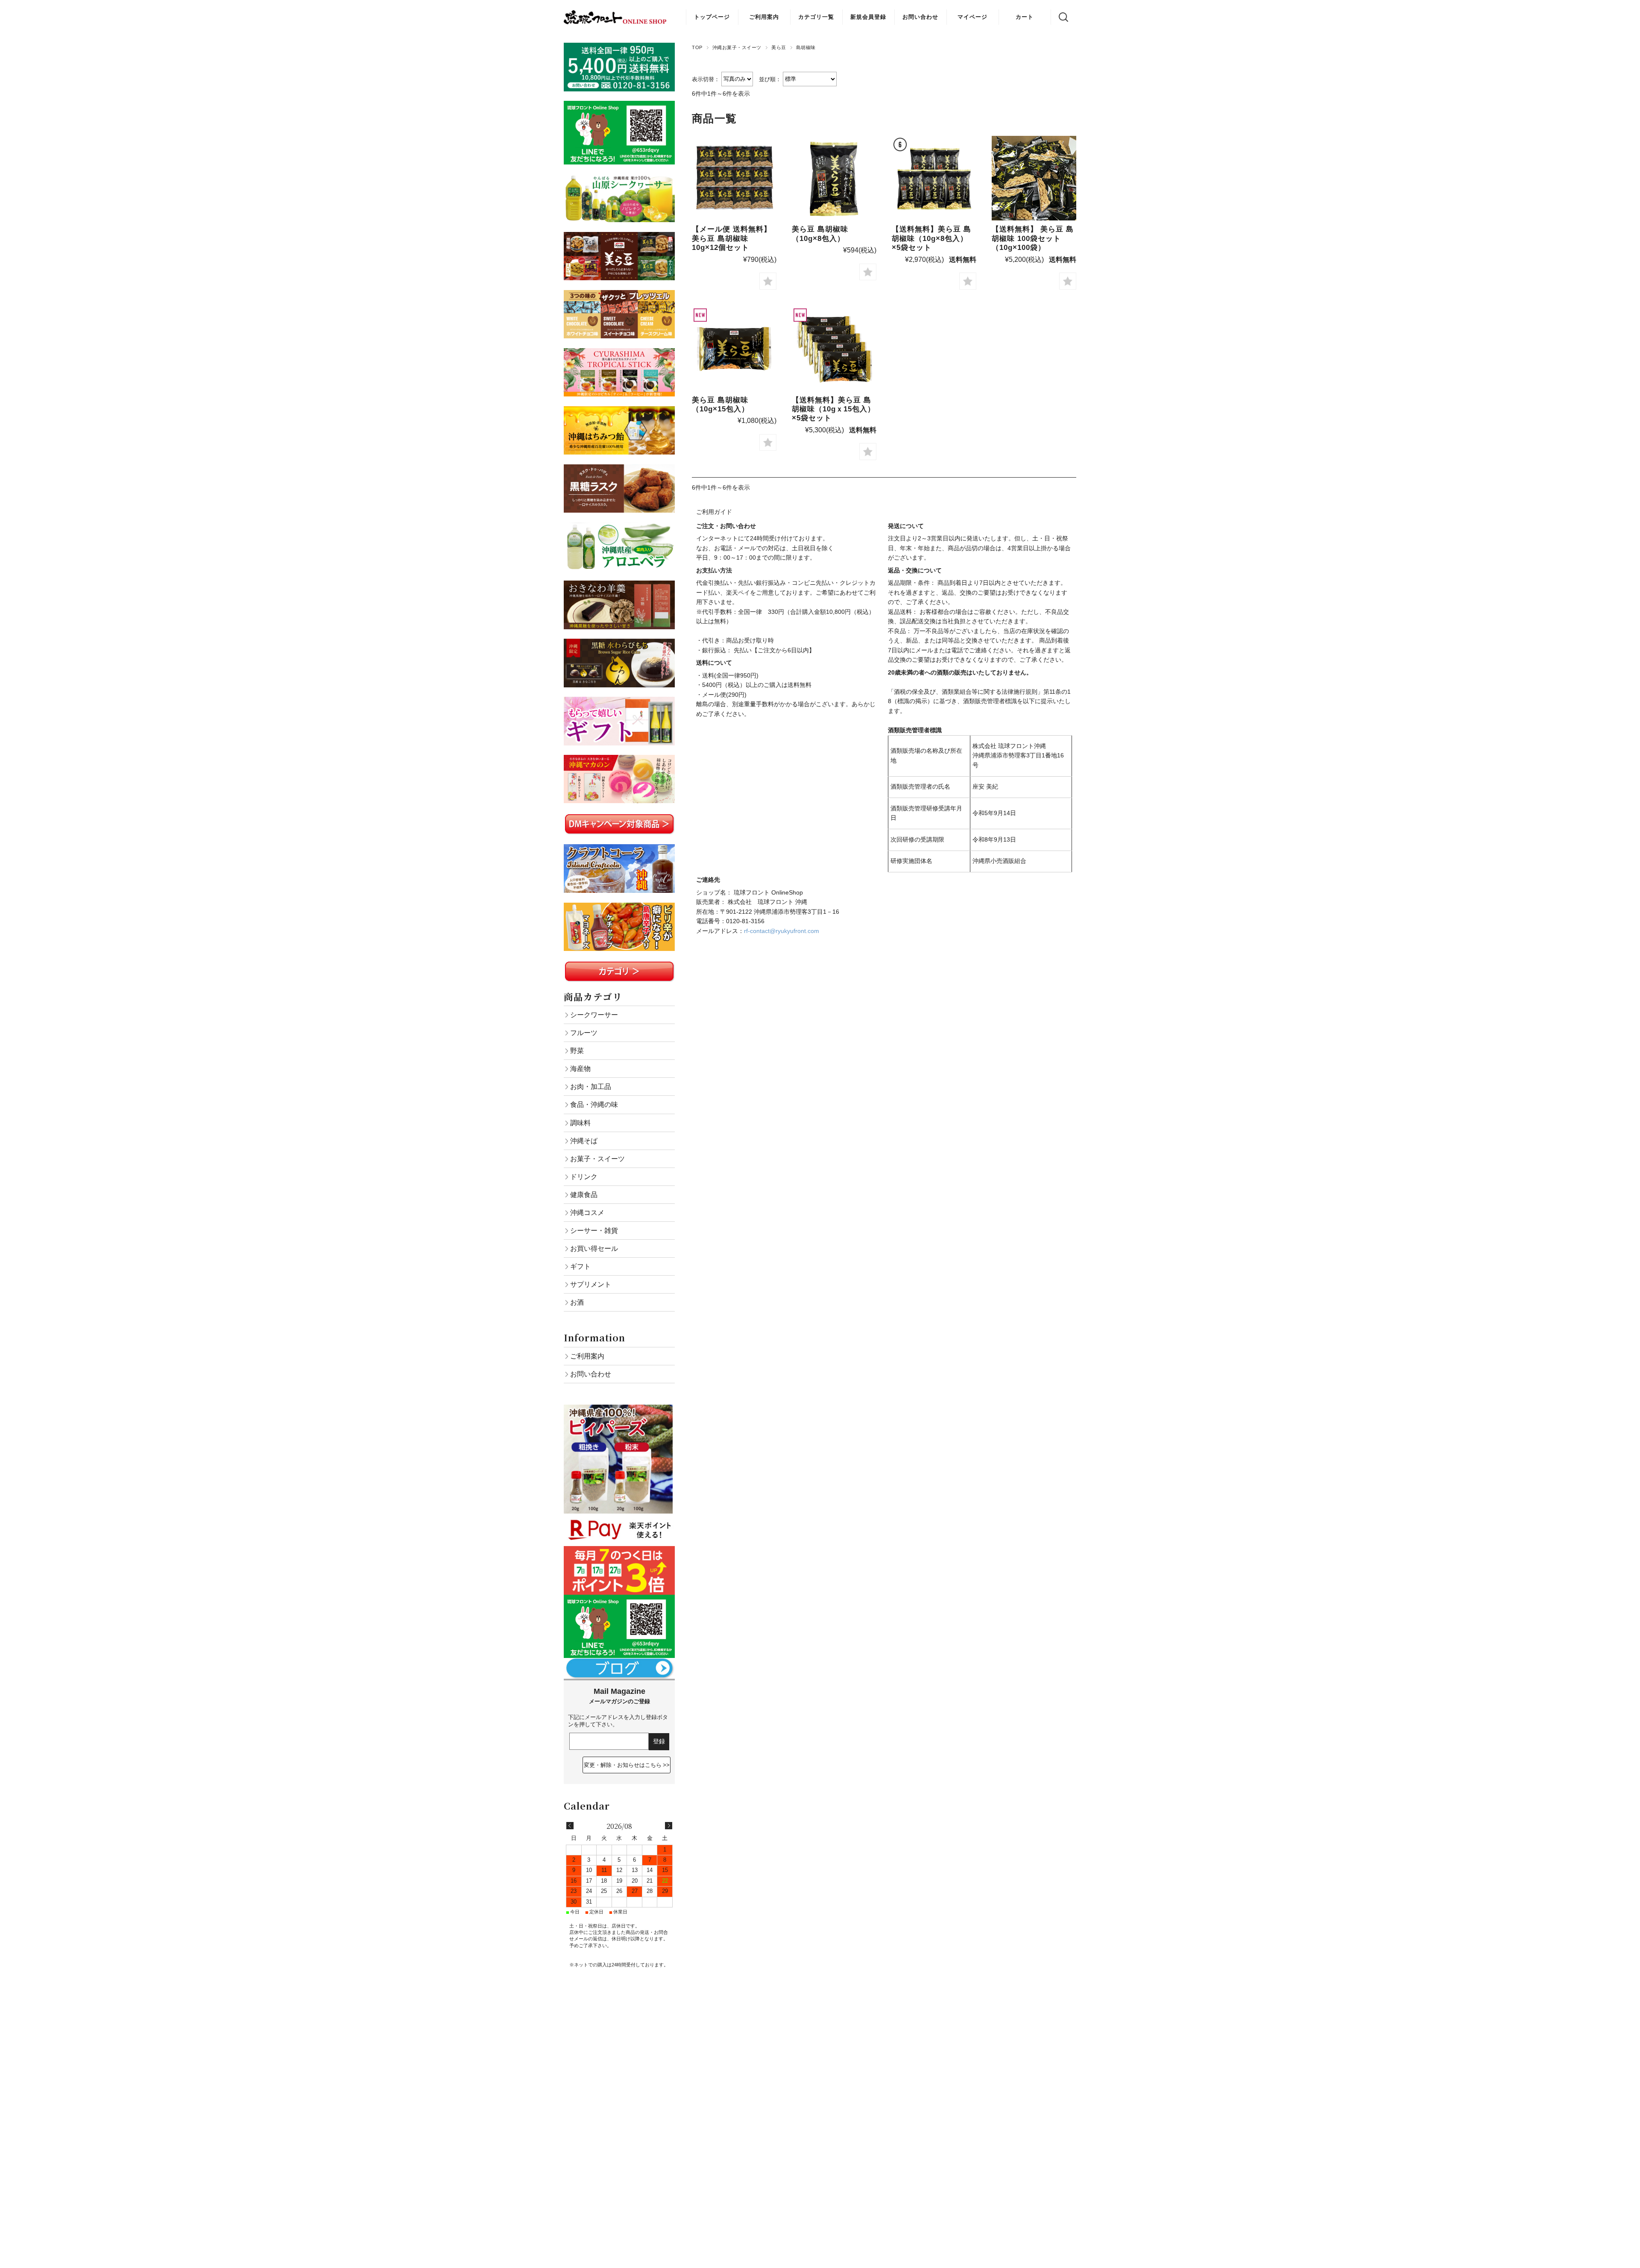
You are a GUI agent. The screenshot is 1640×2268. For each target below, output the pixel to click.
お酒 (577, 1302)
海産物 (580, 1068)
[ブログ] (619, 1663)
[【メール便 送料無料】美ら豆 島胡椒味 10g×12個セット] (734, 178)
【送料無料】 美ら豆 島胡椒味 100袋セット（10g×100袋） (1033, 238)
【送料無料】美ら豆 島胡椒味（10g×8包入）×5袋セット (931, 238)
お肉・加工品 (591, 1086)
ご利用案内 (764, 17)
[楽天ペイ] (619, 1518)
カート (1025, 17)
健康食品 (584, 1194)
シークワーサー (594, 1015)
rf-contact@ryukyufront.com (782, 931)
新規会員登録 (868, 17)
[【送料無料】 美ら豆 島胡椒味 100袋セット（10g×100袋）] (1034, 178)
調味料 (580, 1123)
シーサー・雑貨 (594, 1230)
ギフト (580, 1266)
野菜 (577, 1050)
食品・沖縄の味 (594, 1104)
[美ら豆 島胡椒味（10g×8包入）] (834, 178)
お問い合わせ (920, 17)
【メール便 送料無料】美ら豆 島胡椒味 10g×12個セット (732, 238)
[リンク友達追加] (619, 1599)
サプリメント (591, 1284)
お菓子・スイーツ (597, 1159)
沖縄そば (584, 1141)
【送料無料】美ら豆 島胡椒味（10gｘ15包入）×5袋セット (833, 409)
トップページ (712, 17)
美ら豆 (779, 47)
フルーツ (584, 1033)
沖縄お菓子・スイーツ (737, 47)
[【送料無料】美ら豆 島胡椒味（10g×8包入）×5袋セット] (934, 178)
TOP (697, 47)
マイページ (972, 17)
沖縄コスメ (587, 1212)
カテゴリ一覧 (816, 17)
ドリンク (584, 1177)
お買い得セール (594, 1248)
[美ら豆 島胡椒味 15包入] (734, 349)
